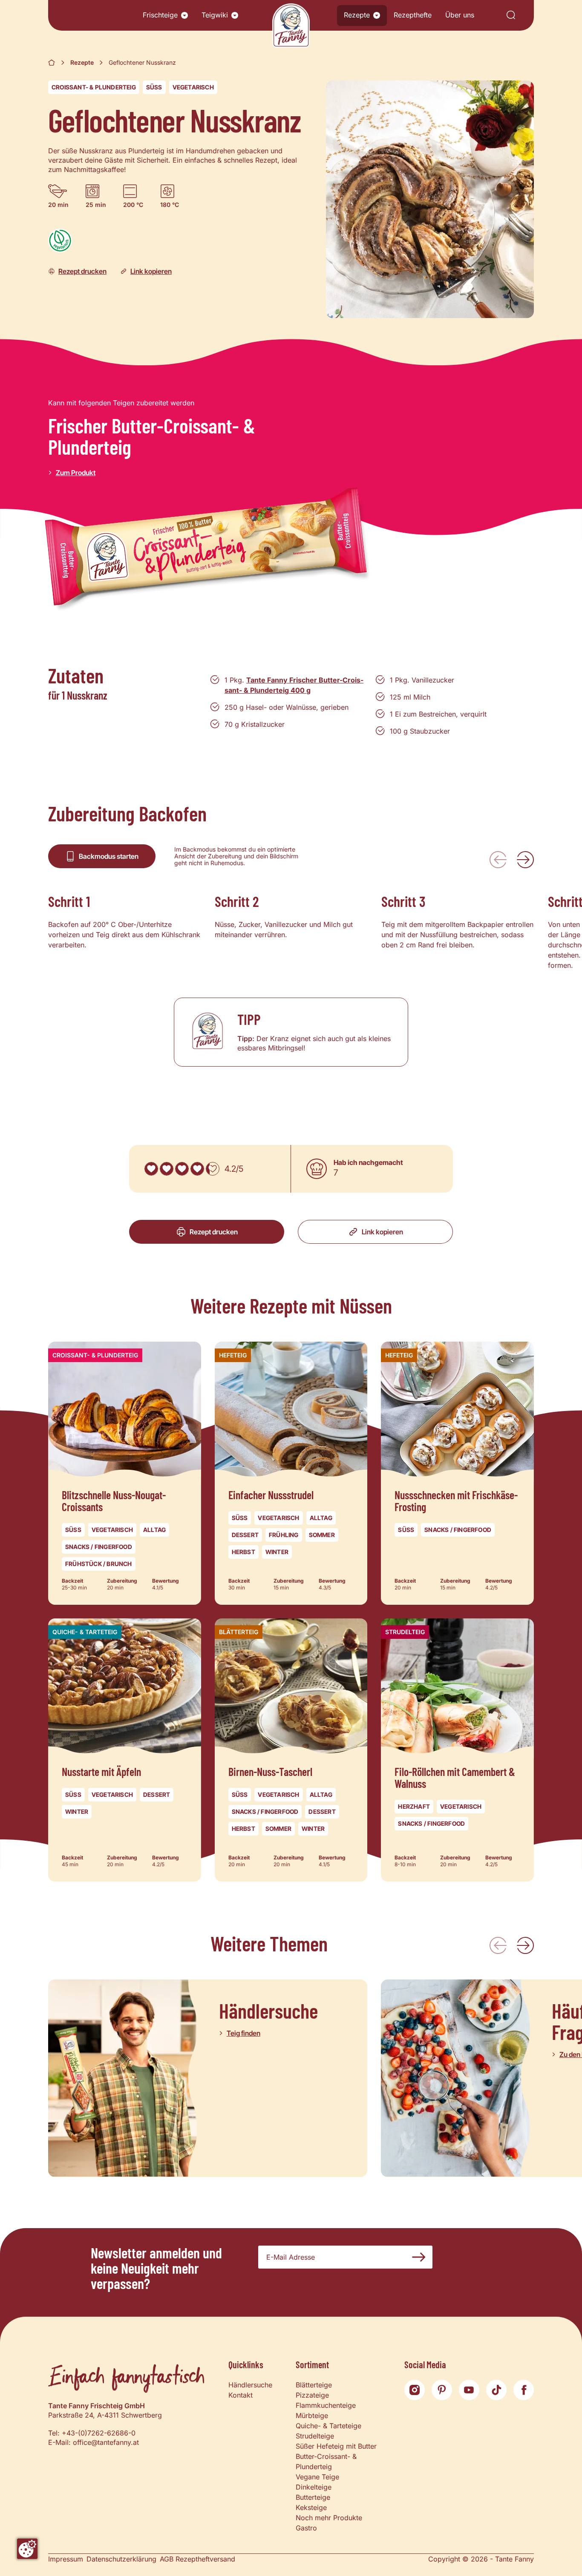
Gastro (306, 2528)
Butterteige (313, 2497)
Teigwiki (215, 15)
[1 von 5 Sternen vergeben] (151, 1169)
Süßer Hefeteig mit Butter (336, 2446)
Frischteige (160, 15)
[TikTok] (496, 2390)
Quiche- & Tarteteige (328, 2426)
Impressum (66, 2559)
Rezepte (357, 15)
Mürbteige (312, 2415)
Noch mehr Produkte (329, 2518)
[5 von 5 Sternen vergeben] (213, 1169)
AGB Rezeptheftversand (197, 2559)
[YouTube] (469, 2390)
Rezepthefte (413, 15)
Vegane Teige (317, 2477)
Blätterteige (314, 2385)
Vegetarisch (193, 87)
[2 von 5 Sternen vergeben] (167, 1169)
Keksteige (311, 2507)
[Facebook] (524, 2390)
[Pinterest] (442, 2390)
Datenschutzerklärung (121, 2559)
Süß (154, 87)
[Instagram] (415, 2390)
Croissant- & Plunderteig (94, 87)
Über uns (460, 15)
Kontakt (241, 2395)
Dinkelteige (314, 2487)
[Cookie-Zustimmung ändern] (27, 2549)
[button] (184, 15)
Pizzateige (312, 2395)
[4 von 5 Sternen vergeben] (197, 1169)
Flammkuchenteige (326, 2405)
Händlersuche (250, 2385)
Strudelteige (315, 2436)
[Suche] (511, 16)
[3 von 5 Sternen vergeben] (182, 1169)
